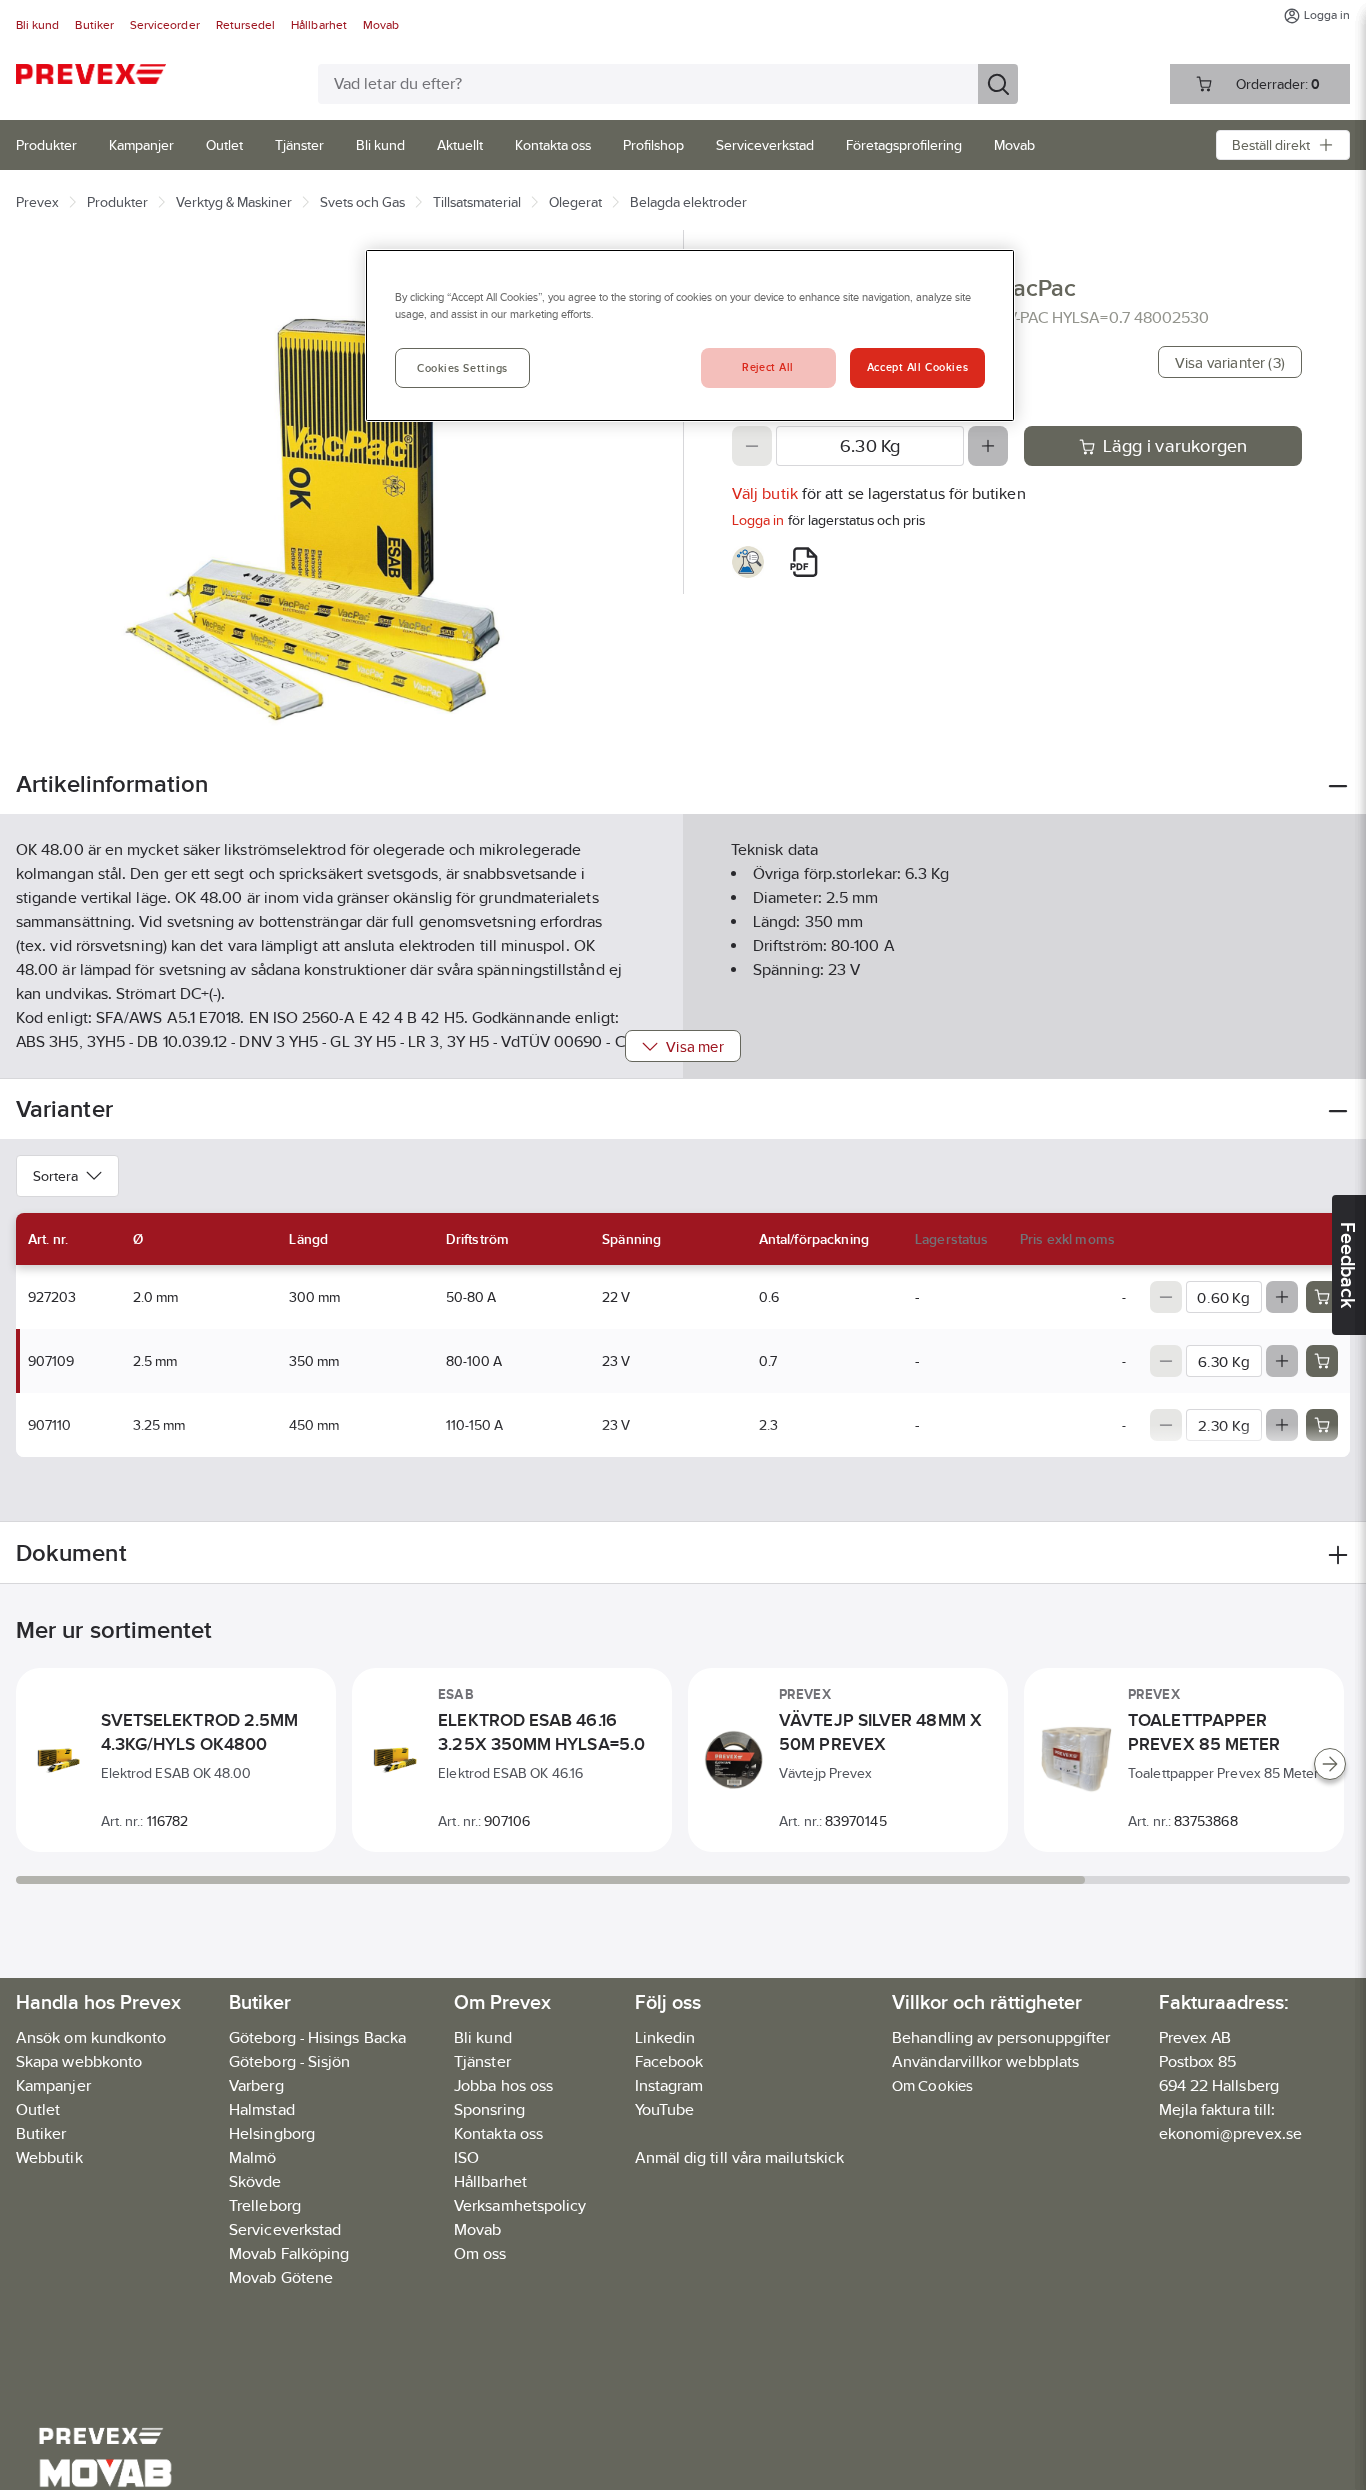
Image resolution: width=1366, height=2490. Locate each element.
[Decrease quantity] (752, 446)
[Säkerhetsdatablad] (748, 562)
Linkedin (665, 2037)
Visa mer (694, 1046)
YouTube (665, 2109)
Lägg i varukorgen (1175, 446)
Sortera (55, 1176)
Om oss (480, 2253)
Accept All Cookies (917, 367)
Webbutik (49, 2157)
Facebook (669, 2061)
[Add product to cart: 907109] (1322, 1361)
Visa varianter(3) (1230, 362)
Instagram (669, 2085)
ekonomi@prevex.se (1230, 2133)
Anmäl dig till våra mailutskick (739, 2157)
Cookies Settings (462, 368)
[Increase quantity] (988, 446)
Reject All (768, 367)
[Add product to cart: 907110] (1322, 1425)
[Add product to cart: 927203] (1322, 1297)
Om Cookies (932, 2085)
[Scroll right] (1330, 1764)
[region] (690, 335)
